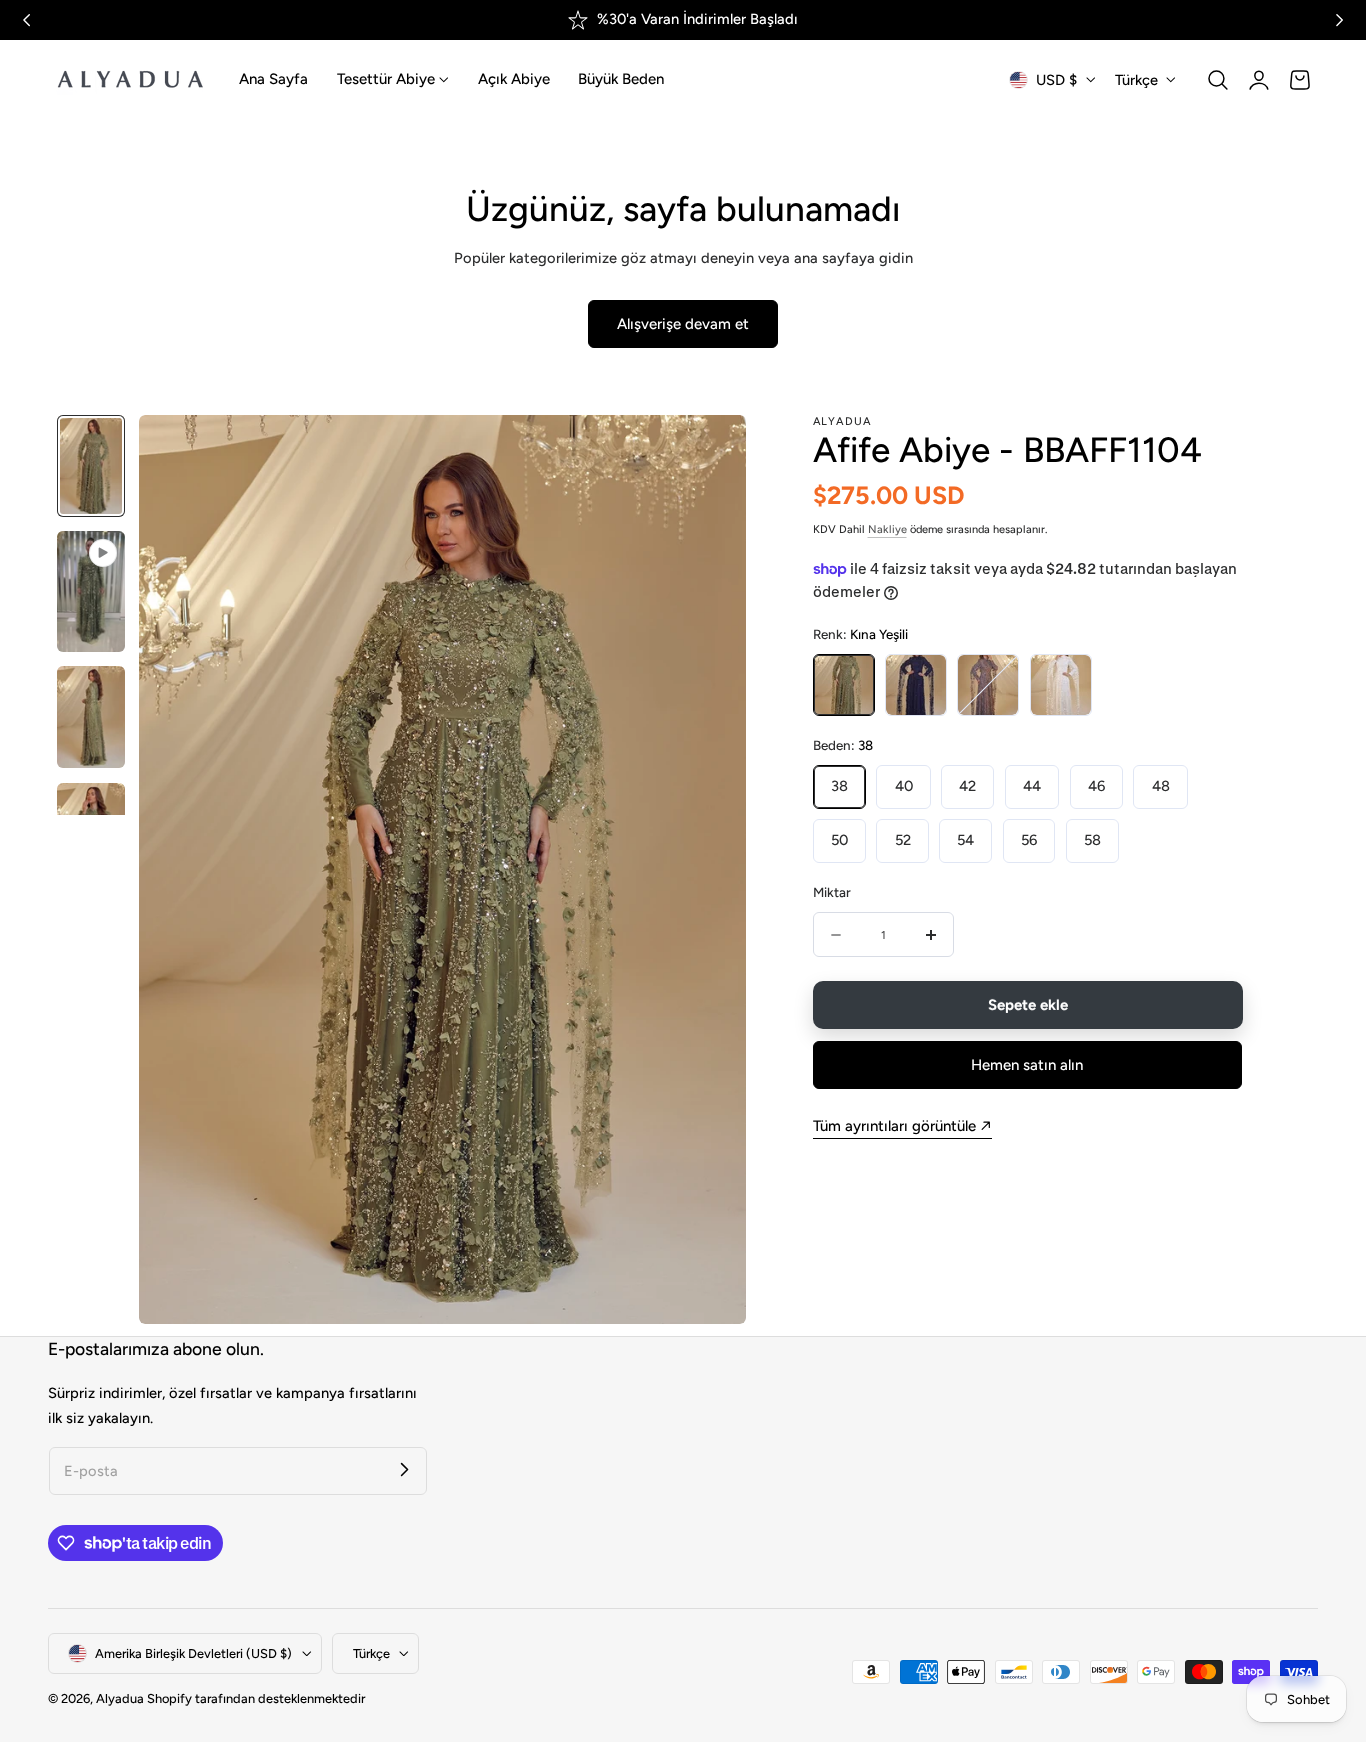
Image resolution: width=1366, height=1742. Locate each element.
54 (965, 840)
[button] (1218, 80)
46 (1096, 786)
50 (839, 840)
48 (1161, 786)
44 (1032, 786)
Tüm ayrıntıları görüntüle (894, 1126)
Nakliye (887, 529)
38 (839, 786)
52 (903, 840)
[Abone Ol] (404, 1470)
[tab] (91, 466)
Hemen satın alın (1027, 1065)
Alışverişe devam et (683, 324)
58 (1092, 840)
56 (1029, 840)
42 (967, 786)
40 (904, 786)
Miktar (832, 892)
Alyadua (120, 1698)
